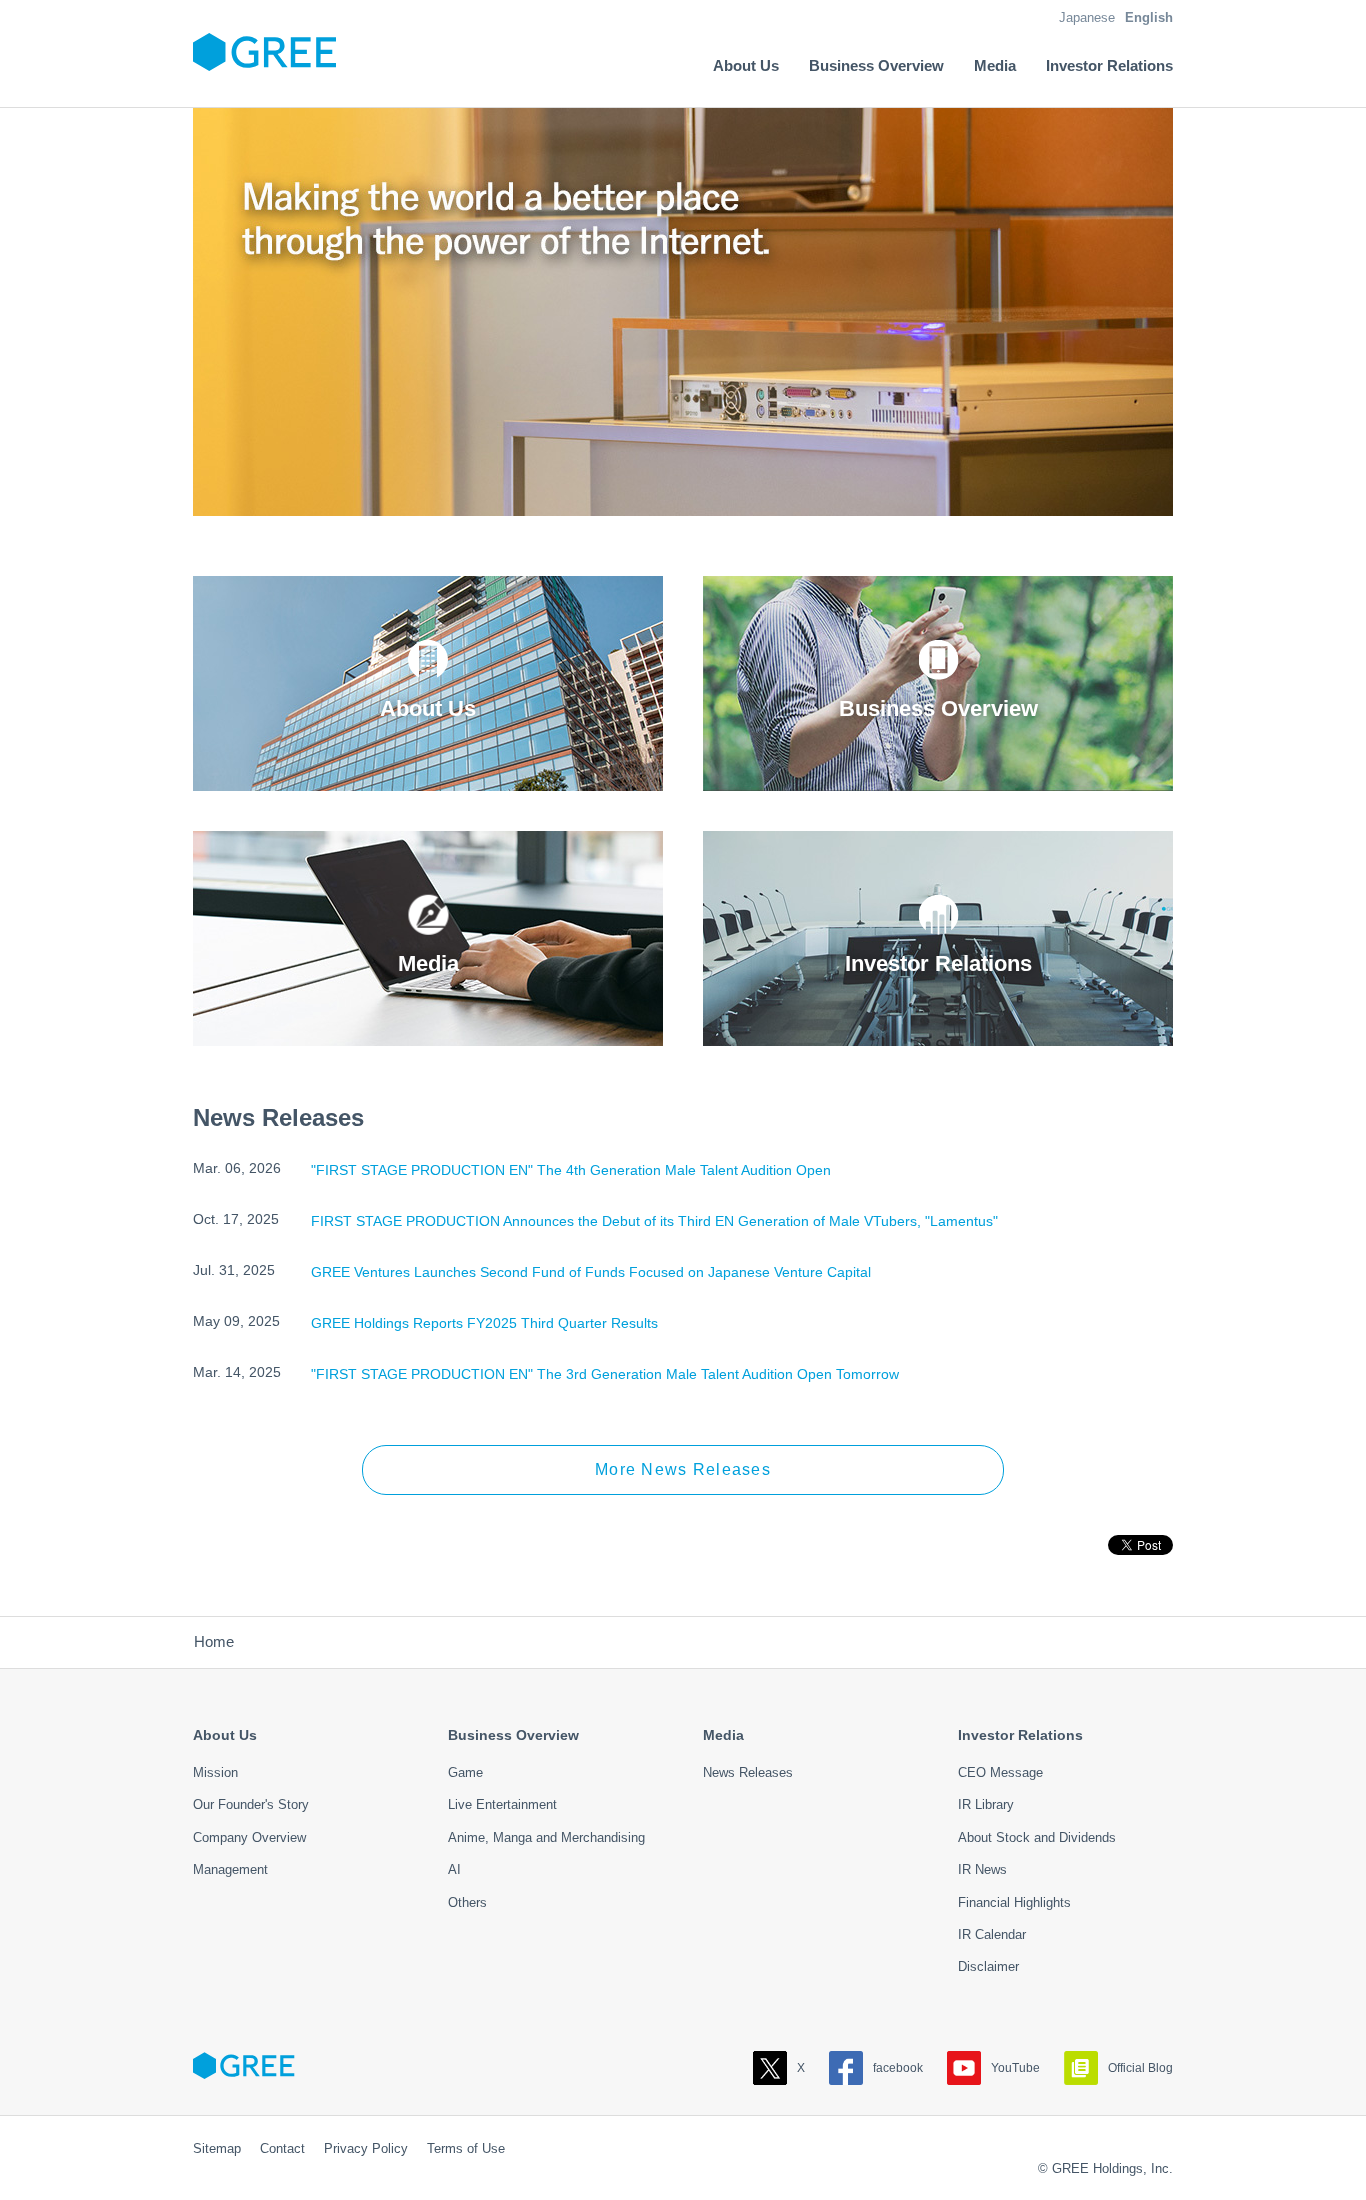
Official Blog (1140, 2068)
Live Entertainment (502, 1804)
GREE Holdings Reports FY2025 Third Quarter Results (484, 1323)
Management (230, 1869)
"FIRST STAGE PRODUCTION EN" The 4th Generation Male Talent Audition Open (571, 1170)
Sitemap (217, 2148)
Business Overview (513, 1735)
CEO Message (1000, 1772)
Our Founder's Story (251, 1804)
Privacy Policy (366, 2148)
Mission (215, 1772)
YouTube (1015, 2068)
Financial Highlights (1014, 1902)
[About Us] (428, 776)
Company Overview (249, 1837)
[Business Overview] (938, 776)
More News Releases (683, 1469)
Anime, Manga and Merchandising (546, 1837)
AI (454, 1869)
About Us (225, 1735)
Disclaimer (988, 1966)
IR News (982, 1869)
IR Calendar (992, 1934)
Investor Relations (1020, 1735)
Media (723, 1735)
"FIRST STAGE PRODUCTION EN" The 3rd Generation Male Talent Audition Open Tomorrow (605, 1374)
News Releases (748, 1772)
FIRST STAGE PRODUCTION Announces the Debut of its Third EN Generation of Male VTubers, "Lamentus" (654, 1221)
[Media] (428, 1031)
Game (465, 1772)
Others (467, 1902)
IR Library (986, 1804)
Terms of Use (466, 2148)
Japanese (1087, 17)
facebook (898, 2068)
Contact (282, 2148)
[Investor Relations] (938, 1031)
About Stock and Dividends (1037, 1837)
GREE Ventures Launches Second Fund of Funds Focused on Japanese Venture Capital (591, 1272)
